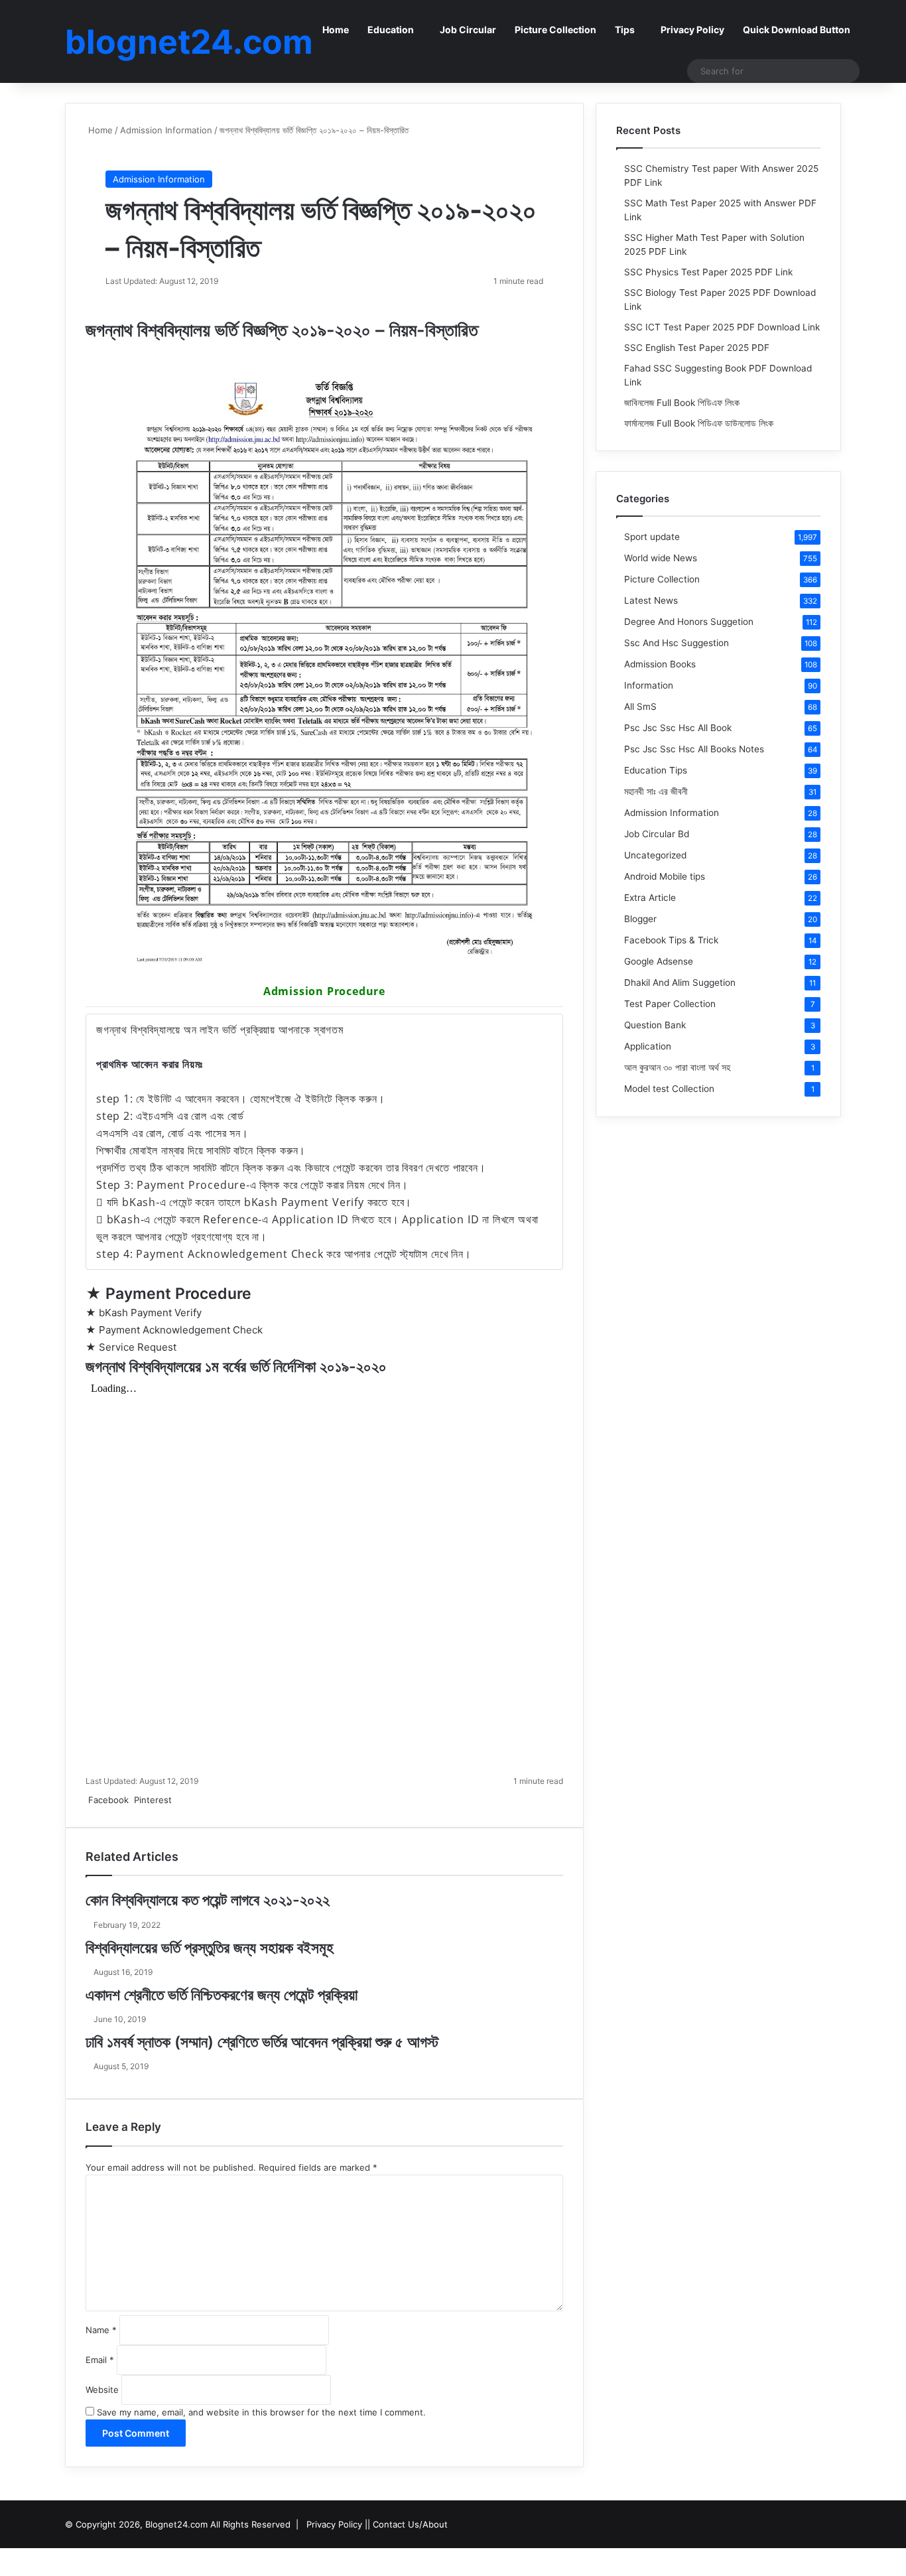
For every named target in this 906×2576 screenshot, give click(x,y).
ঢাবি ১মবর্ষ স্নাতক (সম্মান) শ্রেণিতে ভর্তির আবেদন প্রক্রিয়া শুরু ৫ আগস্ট (262, 2042)
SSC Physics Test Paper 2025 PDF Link (708, 272)
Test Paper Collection (670, 1004)
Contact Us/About (410, 2524)
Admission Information (166, 130)
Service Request (138, 1347)
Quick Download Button (797, 30)
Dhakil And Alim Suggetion (680, 983)
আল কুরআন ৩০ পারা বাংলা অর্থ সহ (677, 1067)
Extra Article (650, 898)
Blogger (640, 919)
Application (648, 1046)
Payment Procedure (178, 1294)
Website (102, 2390)
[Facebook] (1, 2555)
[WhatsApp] (181, 1800)
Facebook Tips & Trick (671, 940)
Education (391, 30)
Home (336, 30)
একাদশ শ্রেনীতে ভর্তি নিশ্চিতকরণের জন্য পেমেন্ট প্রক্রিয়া (222, 1995)
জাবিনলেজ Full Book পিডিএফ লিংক (682, 403)
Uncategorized (655, 855)
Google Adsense (659, 961)
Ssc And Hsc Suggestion (677, 643)
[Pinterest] (4, 2555)
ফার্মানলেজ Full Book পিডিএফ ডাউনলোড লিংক (699, 423)
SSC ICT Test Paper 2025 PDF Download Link (722, 327)
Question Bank (655, 1025)
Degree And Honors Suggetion (689, 622)
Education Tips (656, 770)
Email (100, 2360)
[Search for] (846, 71)
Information (649, 685)
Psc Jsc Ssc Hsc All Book (678, 728)
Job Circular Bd (657, 834)
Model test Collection (669, 1089)
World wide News (661, 558)
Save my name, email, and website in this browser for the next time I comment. (261, 2412)
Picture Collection (555, 30)
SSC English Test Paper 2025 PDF (697, 348)
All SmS (640, 707)
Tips (625, 30)
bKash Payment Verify (150, 1313)
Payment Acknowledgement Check (181, 1330)
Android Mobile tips (665, 876)
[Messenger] (176, 1800)
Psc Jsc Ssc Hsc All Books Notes (694, 749)
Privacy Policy (692, 30)
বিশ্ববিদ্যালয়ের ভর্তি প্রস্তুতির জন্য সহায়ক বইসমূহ (210, 1948)
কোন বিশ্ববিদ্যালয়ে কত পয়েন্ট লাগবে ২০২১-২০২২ (208, 1900)
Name (101, 2330)
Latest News (651, 600)
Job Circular (468, 30)
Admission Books (660, 664)
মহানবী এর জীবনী (656, 791)
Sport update (652, 537)
